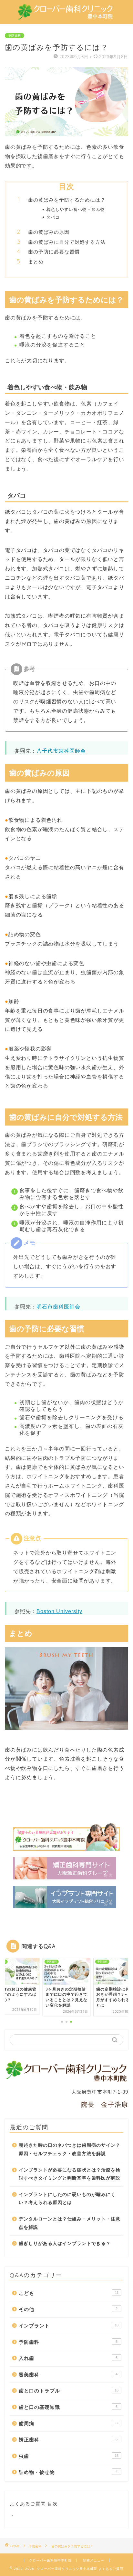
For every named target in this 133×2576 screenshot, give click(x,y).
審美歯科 (68, 2375)
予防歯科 (15, 36)
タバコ (53, 217)
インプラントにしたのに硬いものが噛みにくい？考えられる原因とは (67, 2199)
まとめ (36, 262)
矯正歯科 (68, 2440)
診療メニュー (94, 2560)
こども (69, 2293)
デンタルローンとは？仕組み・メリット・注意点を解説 (70, 2223)
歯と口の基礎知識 (68, 2407)
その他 (68, 2309)
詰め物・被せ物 (68, 2472)
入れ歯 (68, 2358)
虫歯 (69, 2456)
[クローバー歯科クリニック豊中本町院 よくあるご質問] (67, 16)
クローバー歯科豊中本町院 (50, 2560)
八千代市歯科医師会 (61, 751)
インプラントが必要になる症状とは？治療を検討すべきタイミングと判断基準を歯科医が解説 (70, 2174)
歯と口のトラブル (69, 2391)
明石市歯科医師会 (58, 1307)
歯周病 (68, 2424)
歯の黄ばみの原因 (49, 232)
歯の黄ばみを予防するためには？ (67, 200)
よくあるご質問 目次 (34, 2504)
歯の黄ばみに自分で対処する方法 (67, 242)
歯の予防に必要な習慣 (54, 252)
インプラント (69, 2326)
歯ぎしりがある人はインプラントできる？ (65, 2243)
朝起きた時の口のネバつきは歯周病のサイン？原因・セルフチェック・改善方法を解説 (70, 2149)
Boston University (59, 1611)
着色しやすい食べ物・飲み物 (76, 209)
